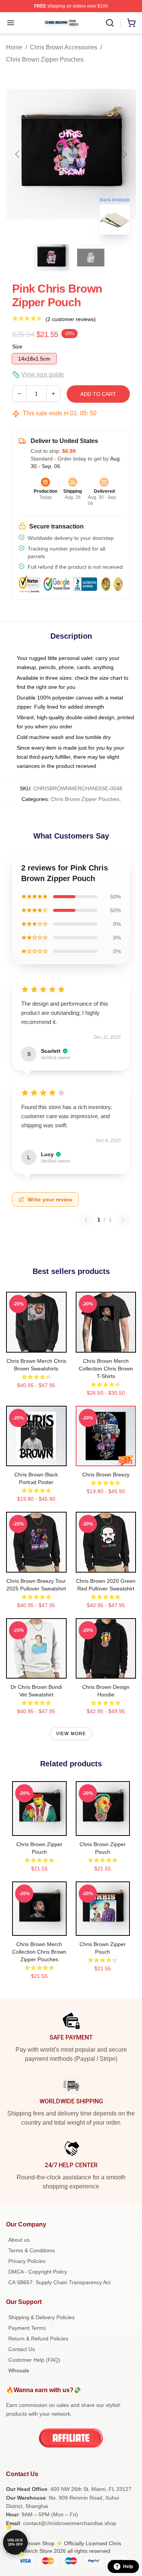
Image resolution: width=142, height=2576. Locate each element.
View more (71, 1734)
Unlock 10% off (15, 2542)
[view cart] (131, 23)
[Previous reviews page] (86, 1220)
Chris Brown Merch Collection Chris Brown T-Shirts (106, 1369)
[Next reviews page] (123, 1220)
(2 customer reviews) (71, 319)
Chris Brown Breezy (106, 1475)
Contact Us (22, 2349)
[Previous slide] (18, 154)
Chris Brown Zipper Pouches (45, 59)
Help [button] (128, 2567)
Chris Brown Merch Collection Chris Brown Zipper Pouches (39, 1952)
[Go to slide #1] (51, 258)
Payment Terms (27, 2328)
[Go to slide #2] (91, 258)
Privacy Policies (27, 2261)
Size (17, 347)
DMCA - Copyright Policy (38, 2272)
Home (14, 47)
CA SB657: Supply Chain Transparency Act (59, 2282)
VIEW (36, 1345)
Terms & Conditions (32, 2250)
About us (19, 2240)
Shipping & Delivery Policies (41, 2317)
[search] (110, 23)
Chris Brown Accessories (64, 47)
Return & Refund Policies (38, 2339)
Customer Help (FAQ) (34, 2360)
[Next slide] (124, 154)
